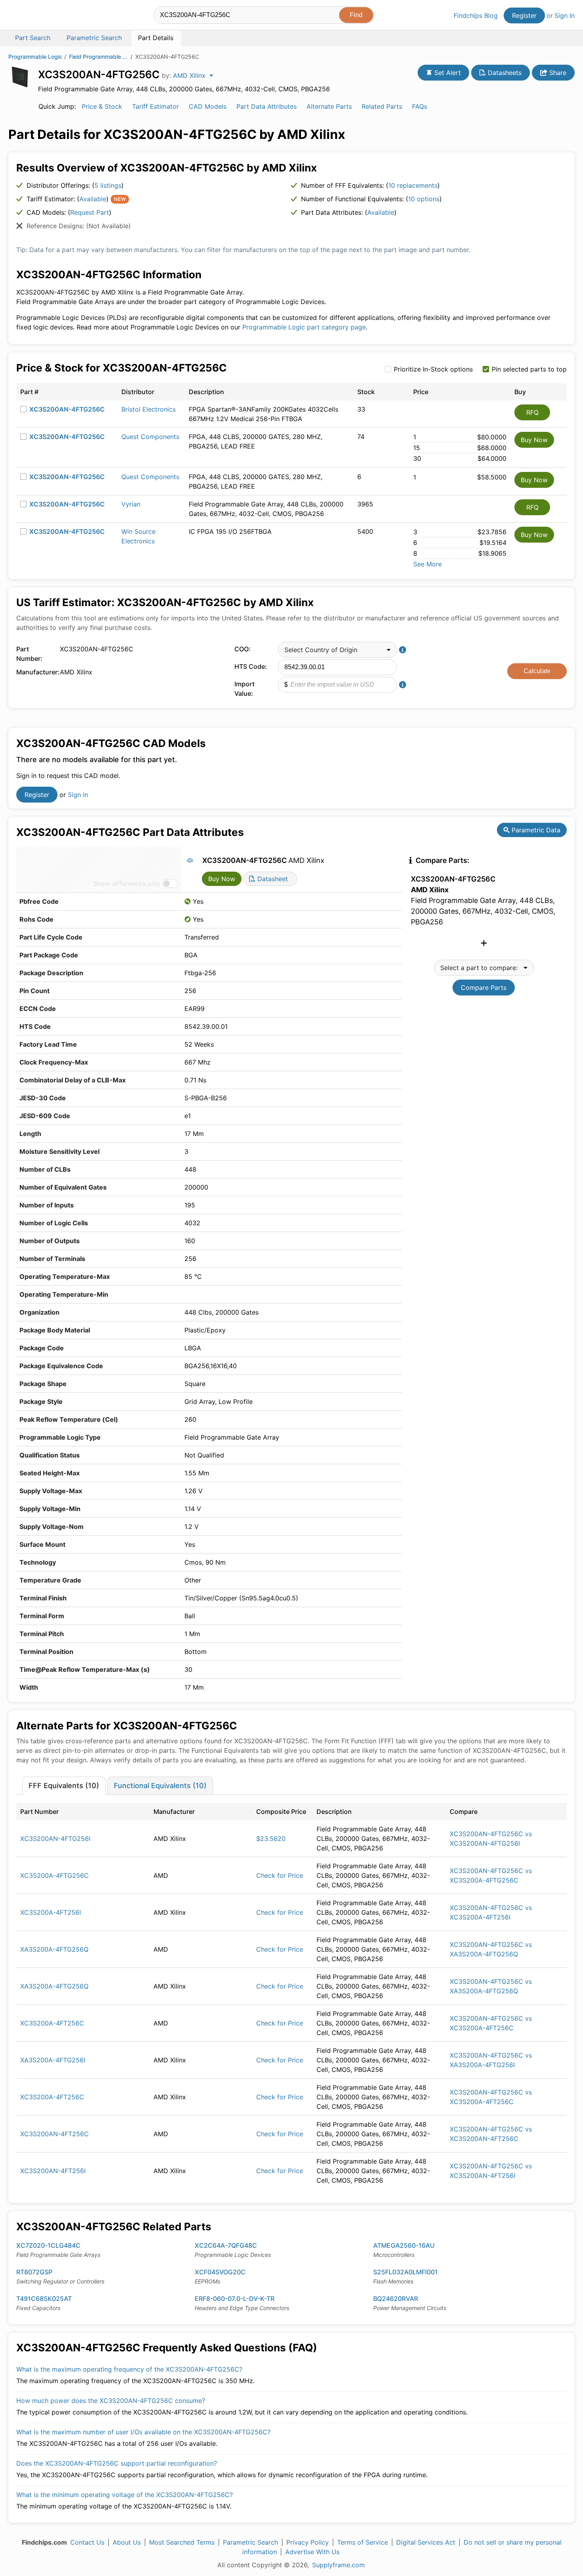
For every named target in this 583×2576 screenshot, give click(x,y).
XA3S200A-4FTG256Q (54, 1949)
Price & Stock (102, 106)
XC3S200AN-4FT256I (53, 2171)
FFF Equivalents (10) (64, 1786)
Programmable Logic (35, 57)
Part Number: (29, 654)
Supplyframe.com (338, 2565)
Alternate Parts (329, 106)
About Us (127, 2542)
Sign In (565, 15)
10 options (424, 199)
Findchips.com (34, 16)
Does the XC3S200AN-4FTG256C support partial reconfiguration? (117, 2463)
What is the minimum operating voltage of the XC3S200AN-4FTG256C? (125, 2495)
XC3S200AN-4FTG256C (67, 409)
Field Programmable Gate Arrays (99, 57)
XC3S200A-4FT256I (51, 1912)
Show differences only (127, 884)
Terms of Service (362, 2542)
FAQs (420, 106)
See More (428, 564)
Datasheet (272, 879)
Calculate (537, 671)
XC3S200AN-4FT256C (55, 2134)
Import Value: (245, 689)
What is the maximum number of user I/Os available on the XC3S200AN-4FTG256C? (143, 2432)
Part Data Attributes (267, 106)
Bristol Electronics (149, 409)
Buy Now (534, 440)
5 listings (108, 185)
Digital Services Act (426, 2542)
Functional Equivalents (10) (160, 1786)
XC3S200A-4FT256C (52, 2023)
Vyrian (131, 504)
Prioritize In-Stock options (433, 369)
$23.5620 (271, 1839)
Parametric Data (535, 830)
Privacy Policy (308, 2542)
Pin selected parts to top (529, 369)
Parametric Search (250, 2542)
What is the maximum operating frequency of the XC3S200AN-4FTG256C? (129, 2369)
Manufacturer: (36, 672)
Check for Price (280, 1875)
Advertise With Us (312, 2552)
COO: (243, 649)
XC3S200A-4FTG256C (55, 1875)
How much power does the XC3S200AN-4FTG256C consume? (111, 2401)
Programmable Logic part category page (304, 327)
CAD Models (208, 106)
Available (93, 199)
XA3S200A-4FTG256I (53, 2060)
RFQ (532, 412)
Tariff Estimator (155, 106)
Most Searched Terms (182, 2542)
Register (524, 15)
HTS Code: (251, 666)
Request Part (90, 212)
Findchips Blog (476, 15)
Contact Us (87, 2542)
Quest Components (150, 437)
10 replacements (413, 185)
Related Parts (382, 106)
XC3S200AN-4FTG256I (55, 1839)
